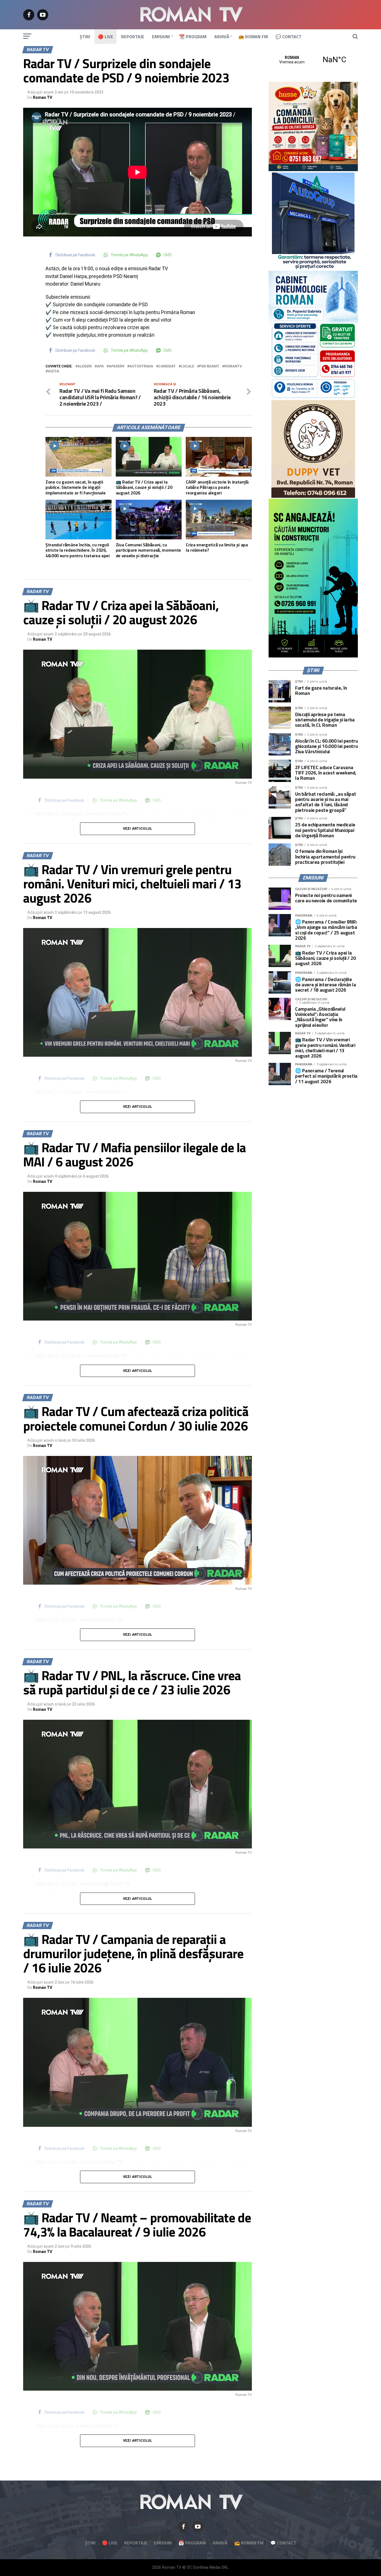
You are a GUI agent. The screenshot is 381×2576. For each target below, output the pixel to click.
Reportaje (133, 37)
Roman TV (43, 97)
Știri (85, 37)
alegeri (85, 366)
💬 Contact (289, 37)
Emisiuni (161, 37)
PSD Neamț (209, 366)
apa (100, 366)
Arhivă (222, 37)
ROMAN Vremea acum (313, 60)
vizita (53, 371)
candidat (167, 366)
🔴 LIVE (106, 37)
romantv (233, 366)
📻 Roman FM (253, 37)
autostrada (141, 366)
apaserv (117, 366)
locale (187, 366)
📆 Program (193, 37)
